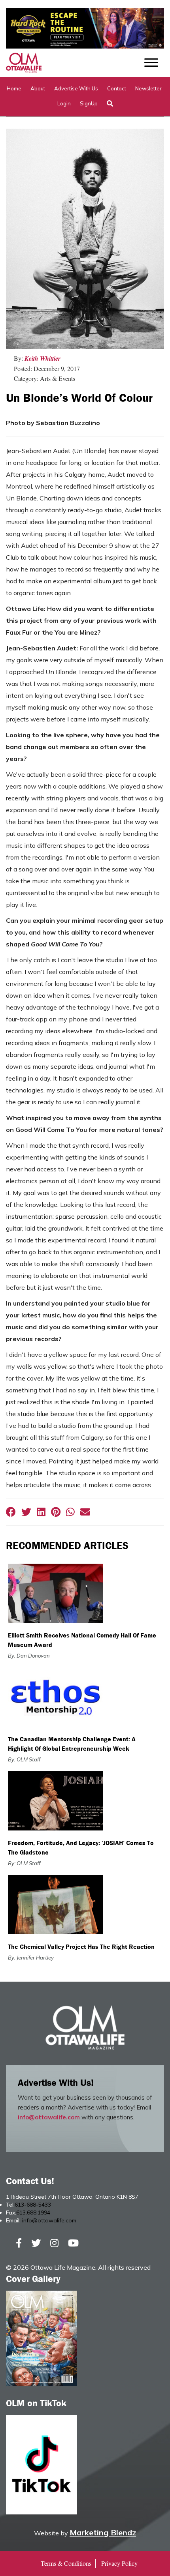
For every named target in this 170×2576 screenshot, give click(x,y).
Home (14, 88)
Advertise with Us (76, 88)
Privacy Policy (119, 2563)
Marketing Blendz (103, 2532)
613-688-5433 (33, 2205)
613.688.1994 (33, 2213)
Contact (117, 88)
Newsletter (148, 88)
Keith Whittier (42, 358)
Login (64, 103)
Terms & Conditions (66, 2563)
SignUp (89, 103)
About (38, 88)
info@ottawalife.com (49, 2117)
